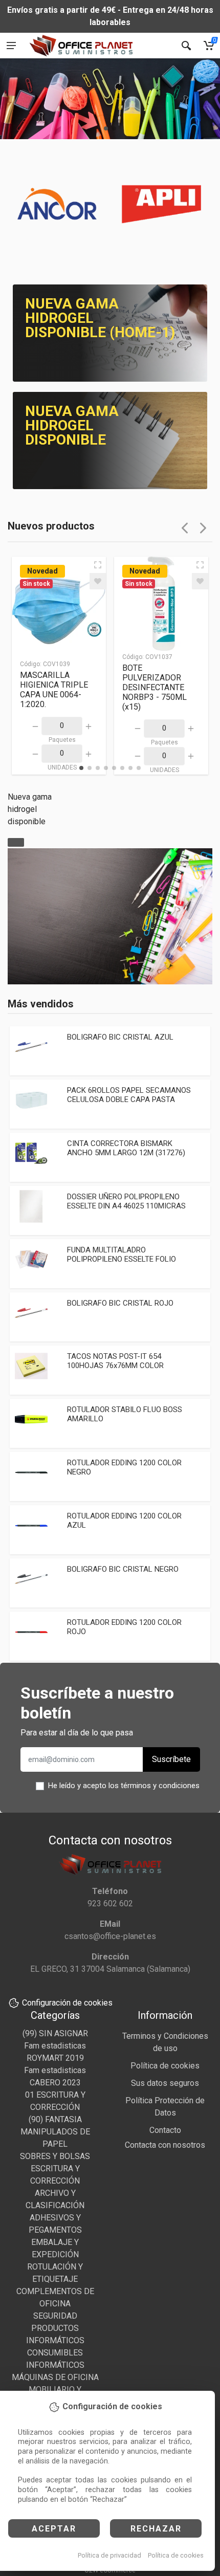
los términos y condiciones (154, 1786)
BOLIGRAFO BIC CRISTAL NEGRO (123, 1569)
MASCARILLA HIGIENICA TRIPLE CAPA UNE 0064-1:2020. (54, 690)
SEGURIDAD (55, 2316)
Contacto (165, 2130)
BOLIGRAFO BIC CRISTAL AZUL (120, 1037)
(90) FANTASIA (55, 2119)
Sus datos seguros (165, 2083)
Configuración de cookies (67, 2003)
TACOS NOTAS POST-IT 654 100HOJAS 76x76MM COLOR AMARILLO (115, 1366)
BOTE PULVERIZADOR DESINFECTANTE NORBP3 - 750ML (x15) (155, 687)
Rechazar (156, 2529)
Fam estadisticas (55, 2046)
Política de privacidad (109, 2555)
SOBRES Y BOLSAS (55, 2156)
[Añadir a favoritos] (98, 581)
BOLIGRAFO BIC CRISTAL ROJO (120, 1303)
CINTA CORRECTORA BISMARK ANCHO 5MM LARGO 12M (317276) (126, 1148)
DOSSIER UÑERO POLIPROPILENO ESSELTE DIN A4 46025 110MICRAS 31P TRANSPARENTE (126, 1206)
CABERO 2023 (55, 2083)
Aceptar (54, 2529)
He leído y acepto (124, 1786)
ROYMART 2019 (55, 2058)
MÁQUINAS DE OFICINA (55, 2377)
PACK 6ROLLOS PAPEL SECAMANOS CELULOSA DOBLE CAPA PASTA (129, 1095)
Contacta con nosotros (165, 2145)
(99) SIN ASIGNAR (55, 2033)
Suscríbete (171, 1759)
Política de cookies (176, 2555)
